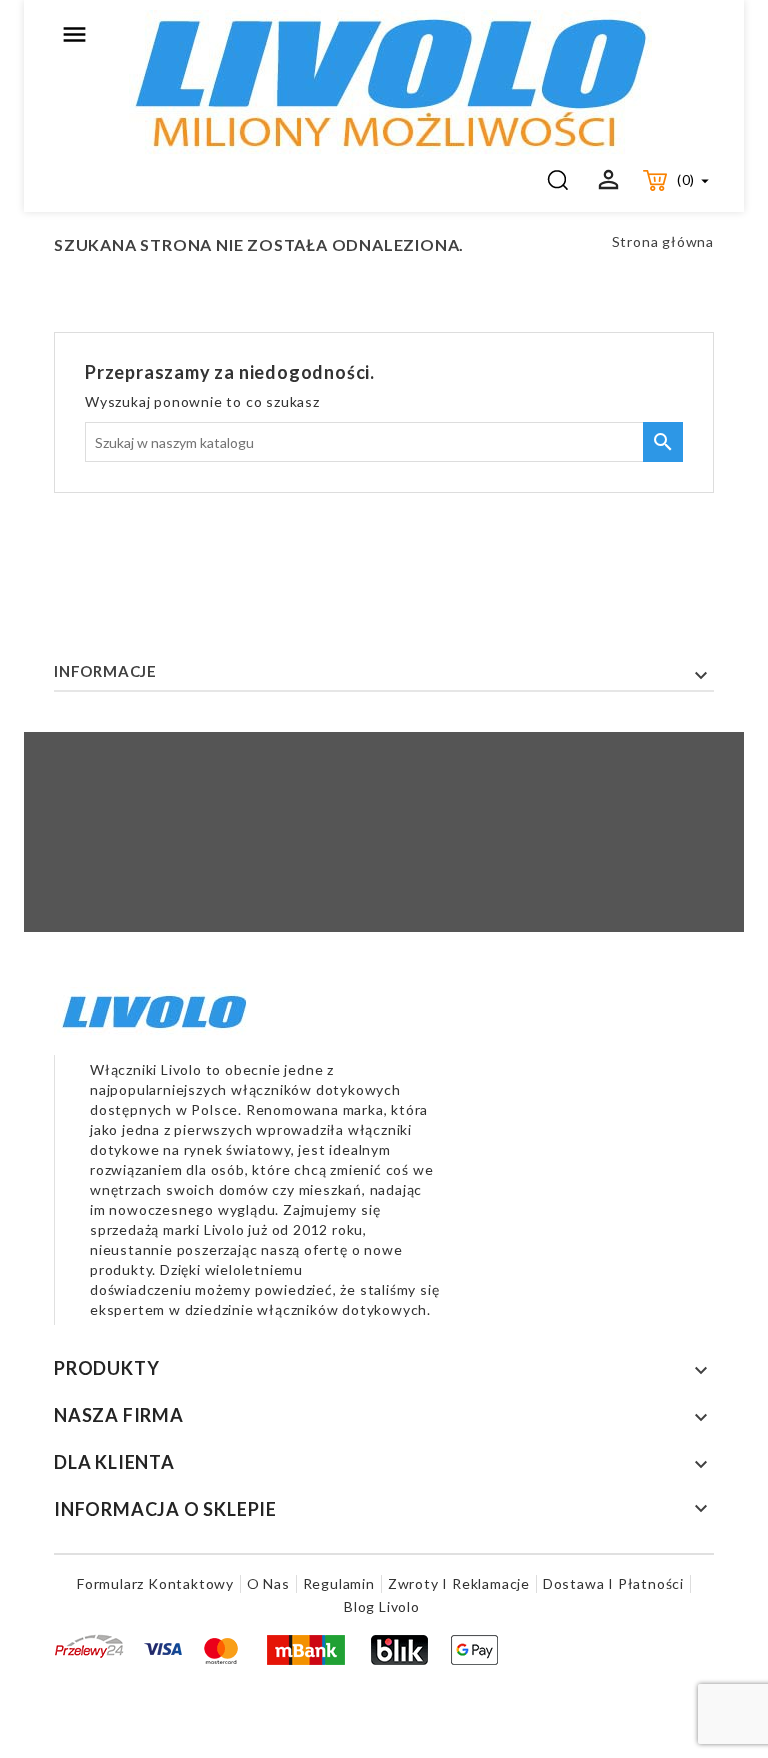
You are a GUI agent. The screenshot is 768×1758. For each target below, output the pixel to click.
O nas (268, 1583)
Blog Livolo (382, 1606)
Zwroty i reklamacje (459, 1583)
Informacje (105, 671)
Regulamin (339, 1583)
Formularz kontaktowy (155, 1583)
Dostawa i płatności (613, 1583)
